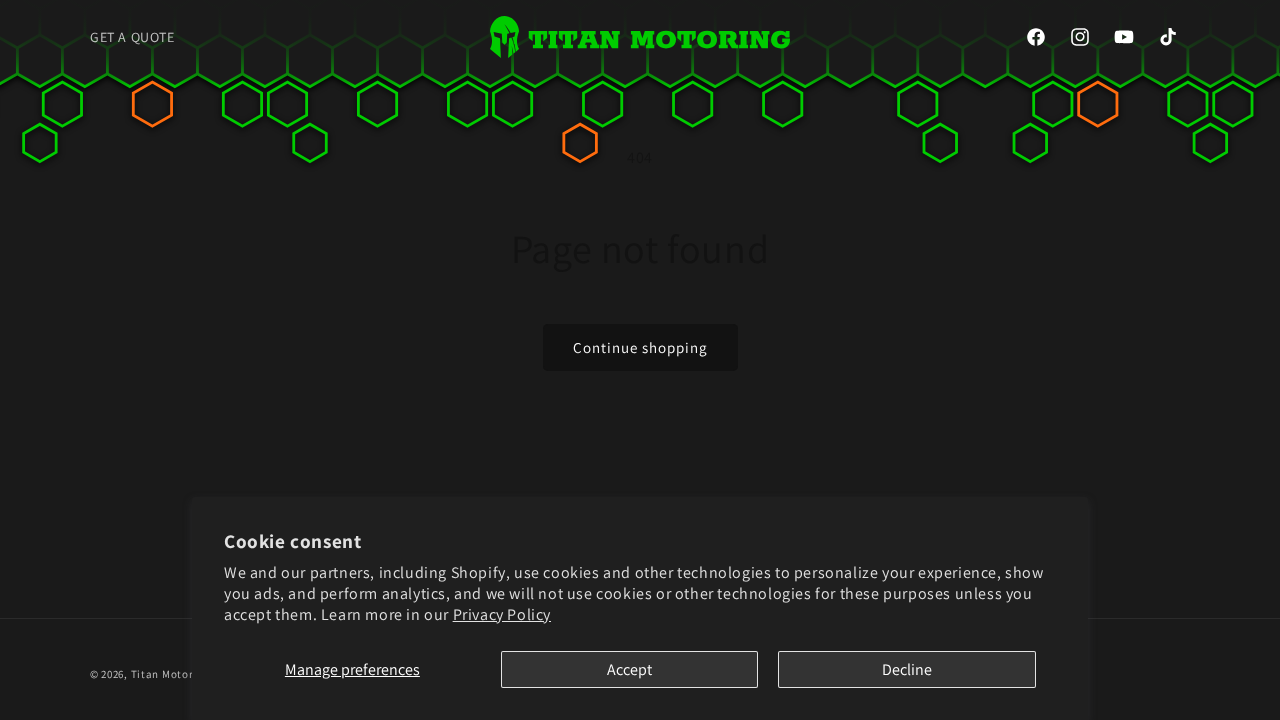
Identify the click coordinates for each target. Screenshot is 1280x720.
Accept (629, 669)
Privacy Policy (502, 614)
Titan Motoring (171, 674)
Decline (907, 669)
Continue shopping (640, 347)
